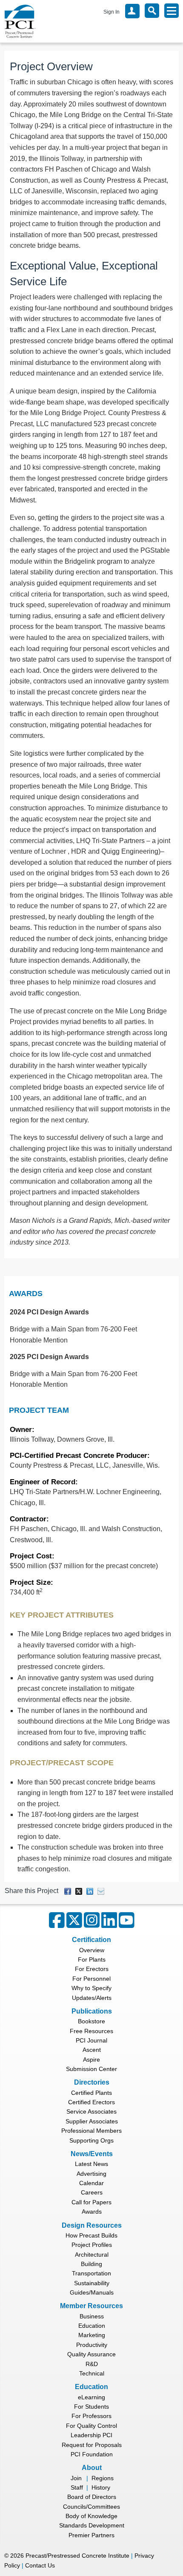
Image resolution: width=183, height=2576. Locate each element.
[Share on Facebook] (68, 1891)
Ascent (92, 2050)
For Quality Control (91, 2426)
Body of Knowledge (91, 2516)
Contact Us (40, 2565)
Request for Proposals (92, 2445)
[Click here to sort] (173, 1294)
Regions (103, 2478)
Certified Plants (91, 2093)
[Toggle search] (152, 11)
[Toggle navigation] (172, 11)
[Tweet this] (79, 1891)
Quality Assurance (91, 2354)
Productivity (92, 2345)
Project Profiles (92, 2245)
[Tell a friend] (101, 1891)
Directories (92, 2082)
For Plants (92, 1959)
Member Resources (91, 2306)
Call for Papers (91, 2202)
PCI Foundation (92, 2454)
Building (91, 2264)
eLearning (91, 2397)
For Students (91, 2407)
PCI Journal (91, 2040)
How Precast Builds (91, 2235)
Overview (92, 1950)
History (101, 2487)
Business (92, 2316)
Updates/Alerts (92, 1998)
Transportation (91, 2273)
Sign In (112, 12)
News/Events (92, 2154)
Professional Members (91, 2131)
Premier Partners (91, 2535)
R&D (92, 2364)
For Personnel (91, 1979)
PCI (20, 21)
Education (92, 2326)
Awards (26, 1294)
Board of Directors (92, 2497)
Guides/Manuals (92, 2292)
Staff (77, 2487)
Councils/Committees (91, 2507)
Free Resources (91, 2031)
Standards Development (92, 2525)
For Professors (91, 2416)
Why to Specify (91, 1988)
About (92, 2468)
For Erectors (92, 1969)
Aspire (91, 2060)
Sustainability (92, 2283)
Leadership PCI (91, 2435)
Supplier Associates (92, 2121)
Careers (92, 2192)
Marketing (92, 2335)
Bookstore (91, 2021)
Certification (91, 1940)
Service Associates (91, 2111)
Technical (92, 2373)
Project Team (39, 1410)
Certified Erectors (91, 2102)
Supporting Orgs (91, 2140)
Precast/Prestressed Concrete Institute (77, 2556)
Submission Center (91, 2069)
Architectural (92, 2255)
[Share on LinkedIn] (90, 1891)
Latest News (91, 2164)
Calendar (91, 2183)
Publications (92, 2011)
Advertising (91, 2174)
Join (76, 2478)
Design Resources (92, 2225)
